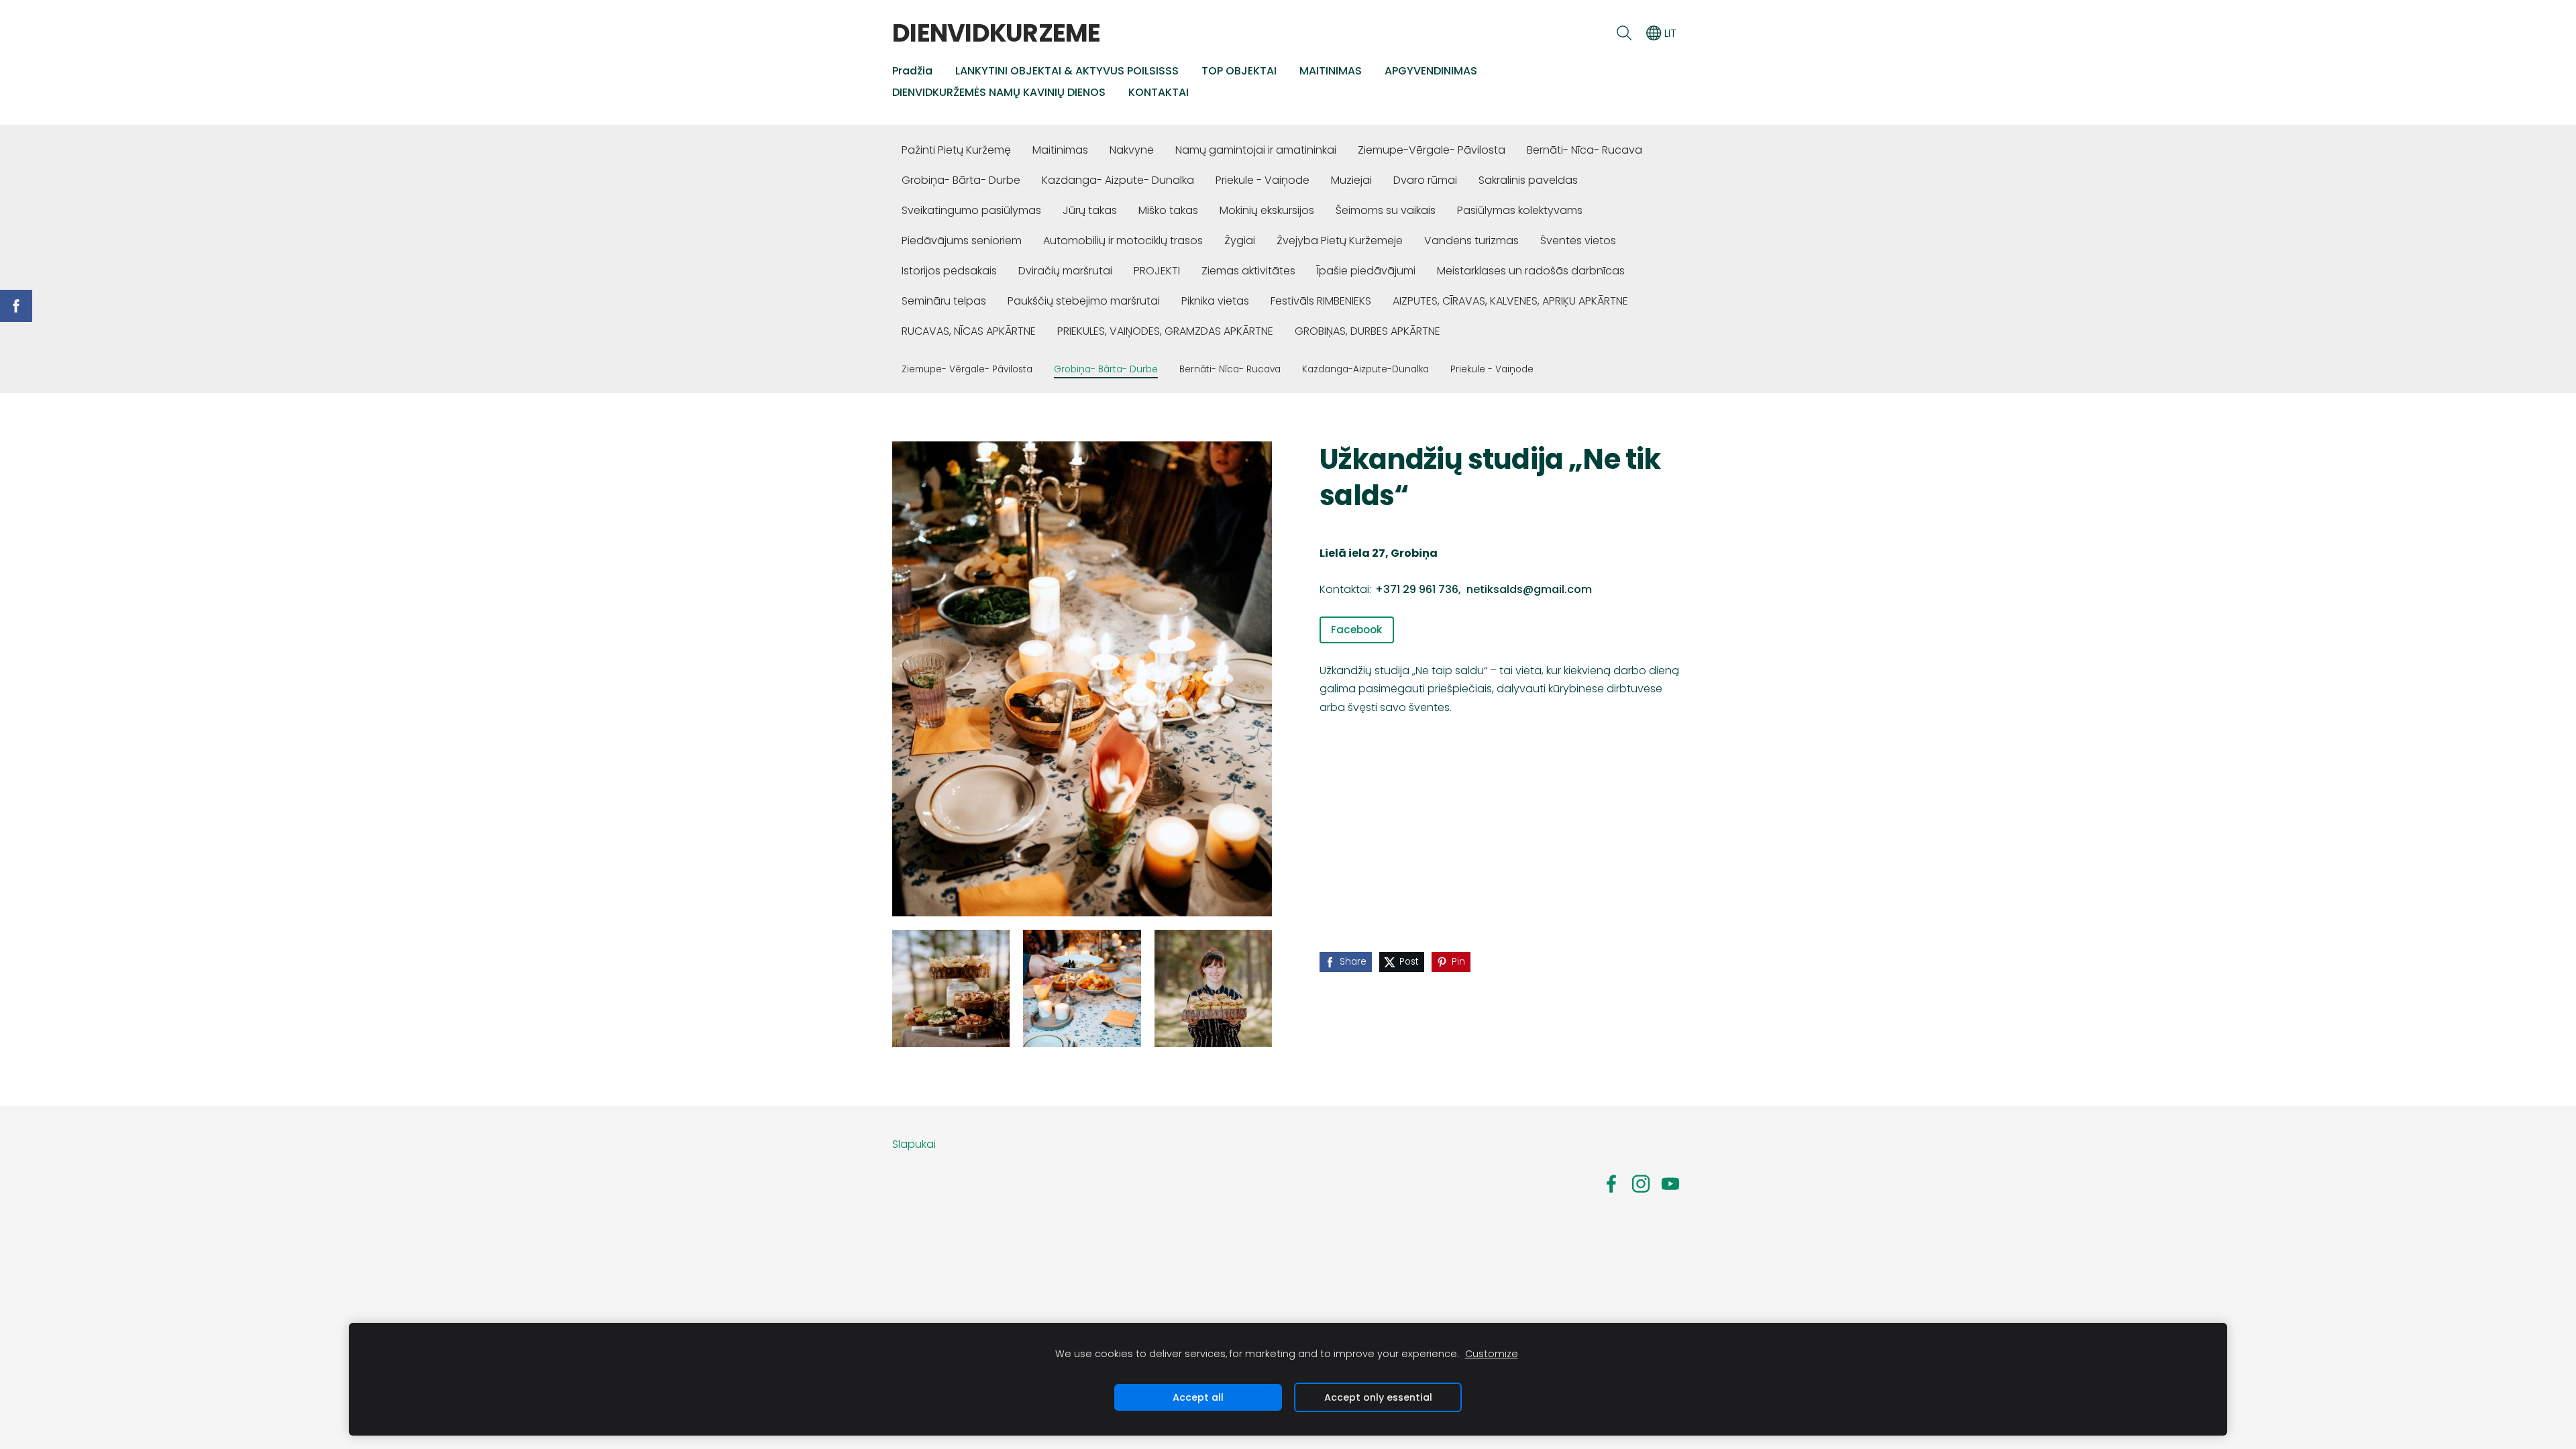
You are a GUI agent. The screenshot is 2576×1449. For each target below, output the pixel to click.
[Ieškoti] (1624, 33)
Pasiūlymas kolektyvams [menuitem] (1520, 210)
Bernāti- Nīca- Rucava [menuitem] (1585, 150)
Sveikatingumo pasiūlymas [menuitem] (971, 210)
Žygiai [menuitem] (1240, 240)
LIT (1669, 33)
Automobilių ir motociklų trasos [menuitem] (1123, 240)
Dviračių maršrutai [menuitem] (1065, 271)
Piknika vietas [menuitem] (1215, 301)
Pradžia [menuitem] (912, 71)
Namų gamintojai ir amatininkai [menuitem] (1256, 150)
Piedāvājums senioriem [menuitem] (962, 240)
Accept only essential (1378, 1397)
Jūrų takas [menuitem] (1090, 210)
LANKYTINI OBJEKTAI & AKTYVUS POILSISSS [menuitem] (1067, 71)
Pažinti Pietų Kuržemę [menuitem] (956, 150)
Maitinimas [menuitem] (1060, 150)
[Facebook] (1611, 1184)
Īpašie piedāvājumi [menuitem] (1366, 271)
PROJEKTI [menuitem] (1157, 271)
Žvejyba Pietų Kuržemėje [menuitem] (1340, 240)
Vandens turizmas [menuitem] (1471, 240)
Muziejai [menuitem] (1351, 180)
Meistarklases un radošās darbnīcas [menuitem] (1531, 271)
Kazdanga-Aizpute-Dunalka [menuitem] (1365, 369)
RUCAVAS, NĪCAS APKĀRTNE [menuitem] (969, 331)
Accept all (1198, 1397)
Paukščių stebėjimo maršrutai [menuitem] (1084, 301)
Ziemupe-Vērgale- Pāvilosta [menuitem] (1432, 150)
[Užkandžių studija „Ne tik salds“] (951, 988)
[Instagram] (1641, 1184)
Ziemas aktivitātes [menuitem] (1248, 271)
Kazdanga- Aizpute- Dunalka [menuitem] (1118, 180)
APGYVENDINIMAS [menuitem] (1431, 71)
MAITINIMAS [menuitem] (1331, 71)
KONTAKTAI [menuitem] (1159, 92)
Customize (1492, 1354)
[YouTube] (1670, 1184)
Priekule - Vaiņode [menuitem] (1263, 180)
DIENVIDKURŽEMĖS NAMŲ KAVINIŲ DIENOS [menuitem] (999, 92)
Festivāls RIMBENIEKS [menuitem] (1321, 301)
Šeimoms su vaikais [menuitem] (1386, 210)
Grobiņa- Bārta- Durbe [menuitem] (961, 180)
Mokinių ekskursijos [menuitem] (1267, 210)
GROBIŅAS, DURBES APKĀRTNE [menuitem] (1367, 331)
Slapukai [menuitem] (914, 1144)
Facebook (1356, 630)
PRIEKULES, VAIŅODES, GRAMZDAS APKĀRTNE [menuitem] (1165, 331)
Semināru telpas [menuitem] (944, 301)
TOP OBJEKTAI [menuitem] (1239, 71)
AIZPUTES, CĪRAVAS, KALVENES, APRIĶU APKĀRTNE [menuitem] (1510, 301)
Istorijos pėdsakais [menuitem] (949, 271)
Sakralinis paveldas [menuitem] (1528, 180)
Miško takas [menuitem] (1168, 210)
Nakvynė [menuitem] (1132, 150)
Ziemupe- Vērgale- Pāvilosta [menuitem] (967, 369)
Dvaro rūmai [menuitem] (1425, 180)
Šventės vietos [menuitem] (1578, 240)
